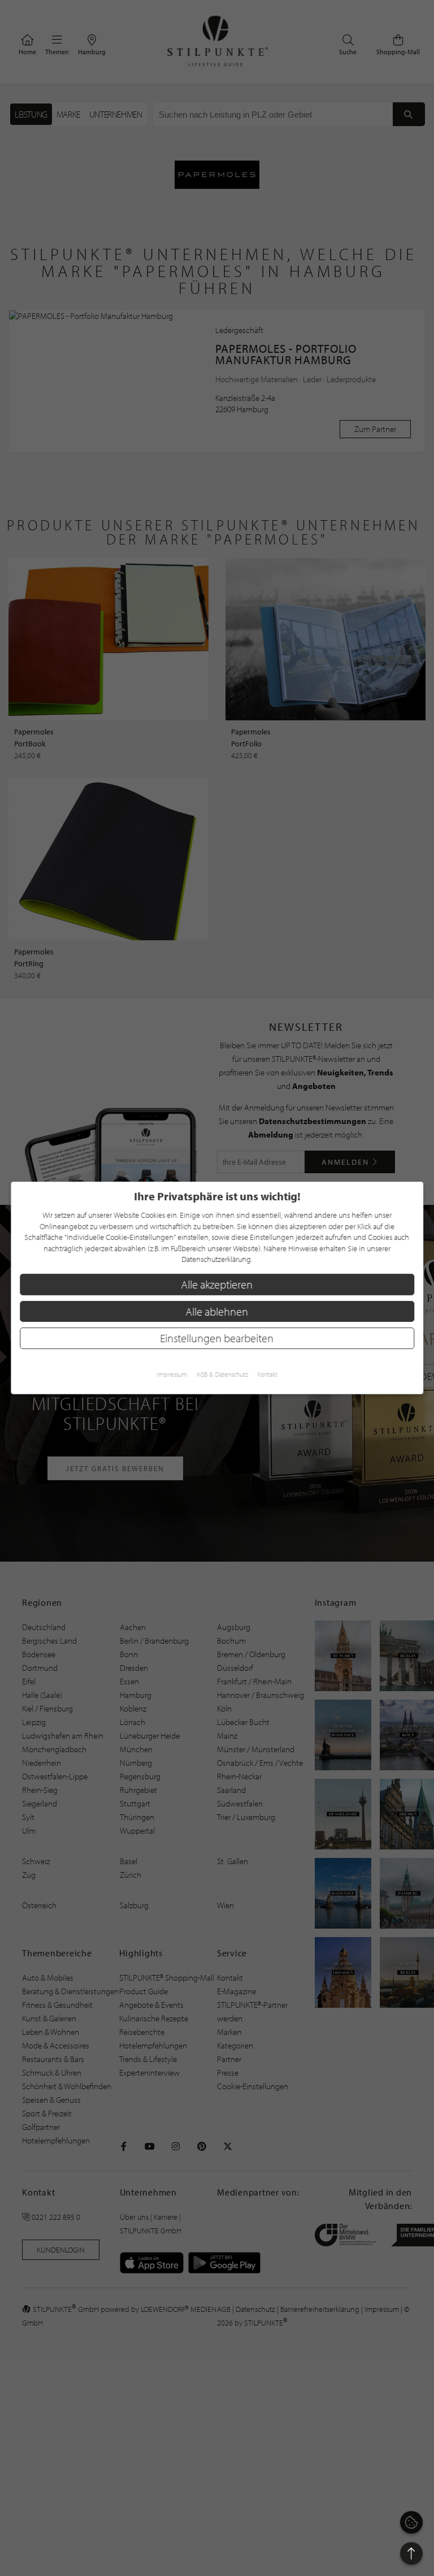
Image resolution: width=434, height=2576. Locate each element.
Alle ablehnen (217, 1311)
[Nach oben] (411, 2553)
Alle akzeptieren (217, 1284)
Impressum (172, 1374)
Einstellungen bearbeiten (217, 1338)
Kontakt (267, 1374)
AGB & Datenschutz (222, 1374)
